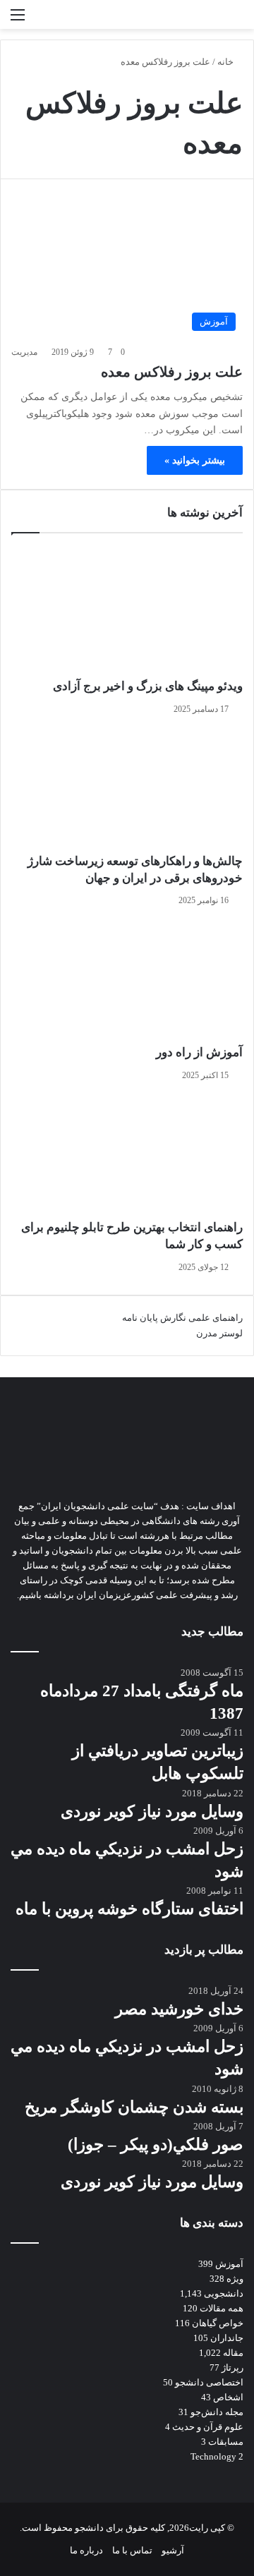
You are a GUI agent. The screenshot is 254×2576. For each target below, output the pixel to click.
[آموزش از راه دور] (127, 979)
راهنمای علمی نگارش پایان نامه (182, 1318)
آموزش (229, 2264)
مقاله (233, 2353)
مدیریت (24, 352)
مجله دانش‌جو (217, 2412)
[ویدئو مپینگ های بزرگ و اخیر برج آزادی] (127, 613)
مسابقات (226, 2442)
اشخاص (228, 2397)
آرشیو (173, 2550)
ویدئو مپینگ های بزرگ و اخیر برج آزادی (148, 686)
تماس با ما (132, 2550)
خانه (226, 62)
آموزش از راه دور (199, 1052)
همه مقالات (222, 2308)
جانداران (227, 2338)
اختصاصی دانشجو (209, 2382)
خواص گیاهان (218, 2323)
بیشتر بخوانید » (195, 460)
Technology (213, 2456)
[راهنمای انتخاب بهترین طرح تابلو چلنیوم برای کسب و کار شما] (127, 1154)
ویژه (235, 2279)
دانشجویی (224, 2293)
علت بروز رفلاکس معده (172, 372)
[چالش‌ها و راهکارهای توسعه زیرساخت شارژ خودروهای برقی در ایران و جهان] (127, 788)
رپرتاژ (232, 2368)
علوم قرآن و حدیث (208, 2427)
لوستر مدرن (219, 1333)
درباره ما (86, 2550)
